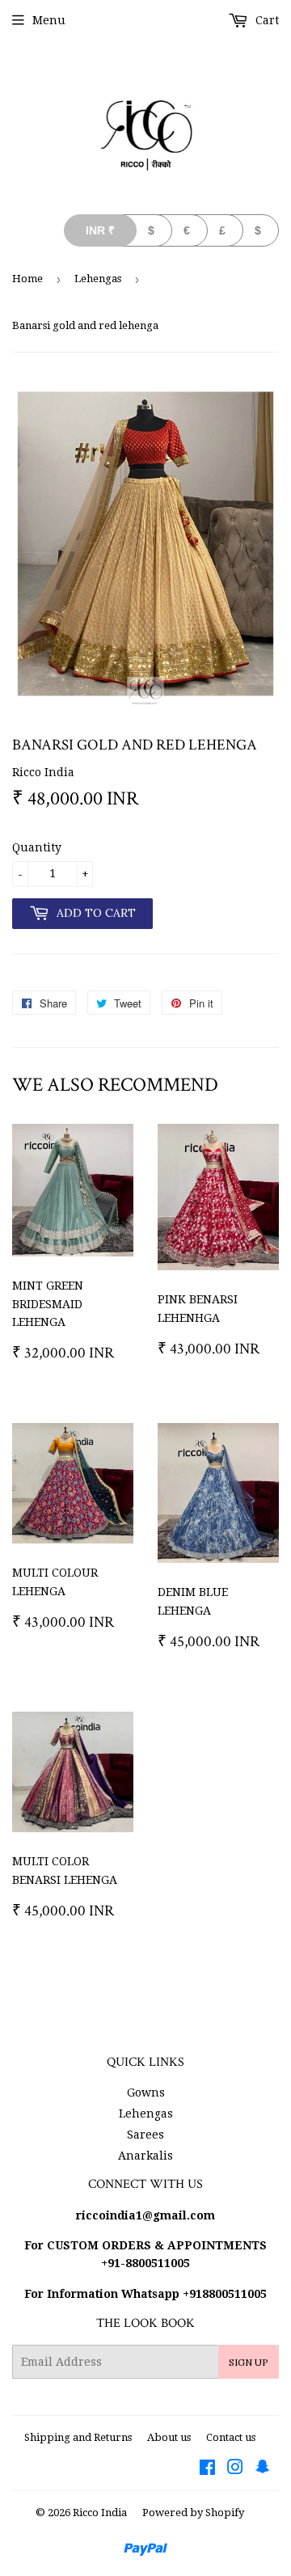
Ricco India (100, 2513)
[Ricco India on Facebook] (207, 2469)
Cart (266, 20)
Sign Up (249, 2362)
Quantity (37, 847)
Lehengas (98, 279)
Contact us (231, 2437)
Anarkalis (145, 2156)
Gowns (146, 2092)
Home (27, 279)
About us (169, 2437)
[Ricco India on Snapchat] (263, 2469)
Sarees (145, 2135)
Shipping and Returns (78, 2437)
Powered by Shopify (193, 2513)
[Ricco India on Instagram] (235, 2469)
